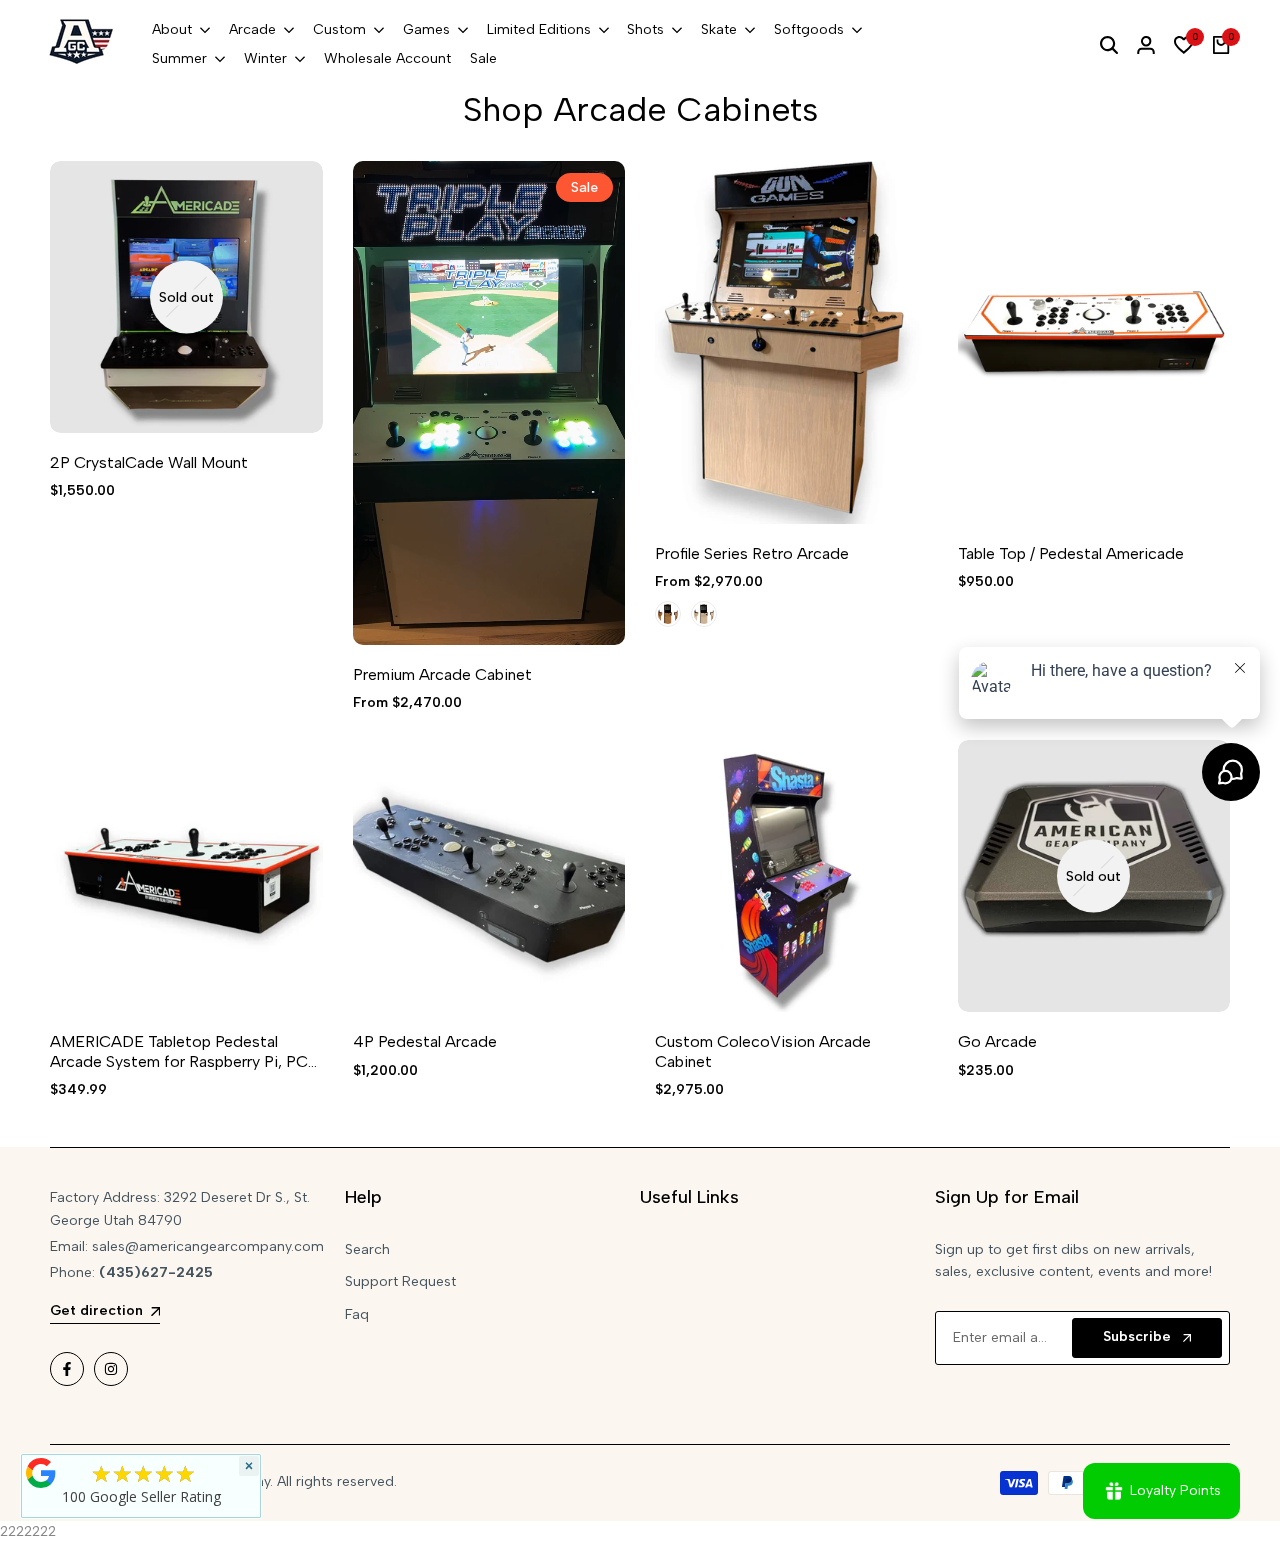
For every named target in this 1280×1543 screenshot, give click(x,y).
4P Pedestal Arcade (425, 1041)
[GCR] (41, 1473)
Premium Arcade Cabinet (442, 674)
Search (367, 1249)
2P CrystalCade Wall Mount (149, 462)
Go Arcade (997, 1041)
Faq (357, 1314)
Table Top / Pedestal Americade (1071, 553)
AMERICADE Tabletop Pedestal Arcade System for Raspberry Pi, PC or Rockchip (179, 1051)
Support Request (400, 1281)
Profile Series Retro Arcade (752, 553)
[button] (379, 197)
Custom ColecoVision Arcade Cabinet (763, 1051)
